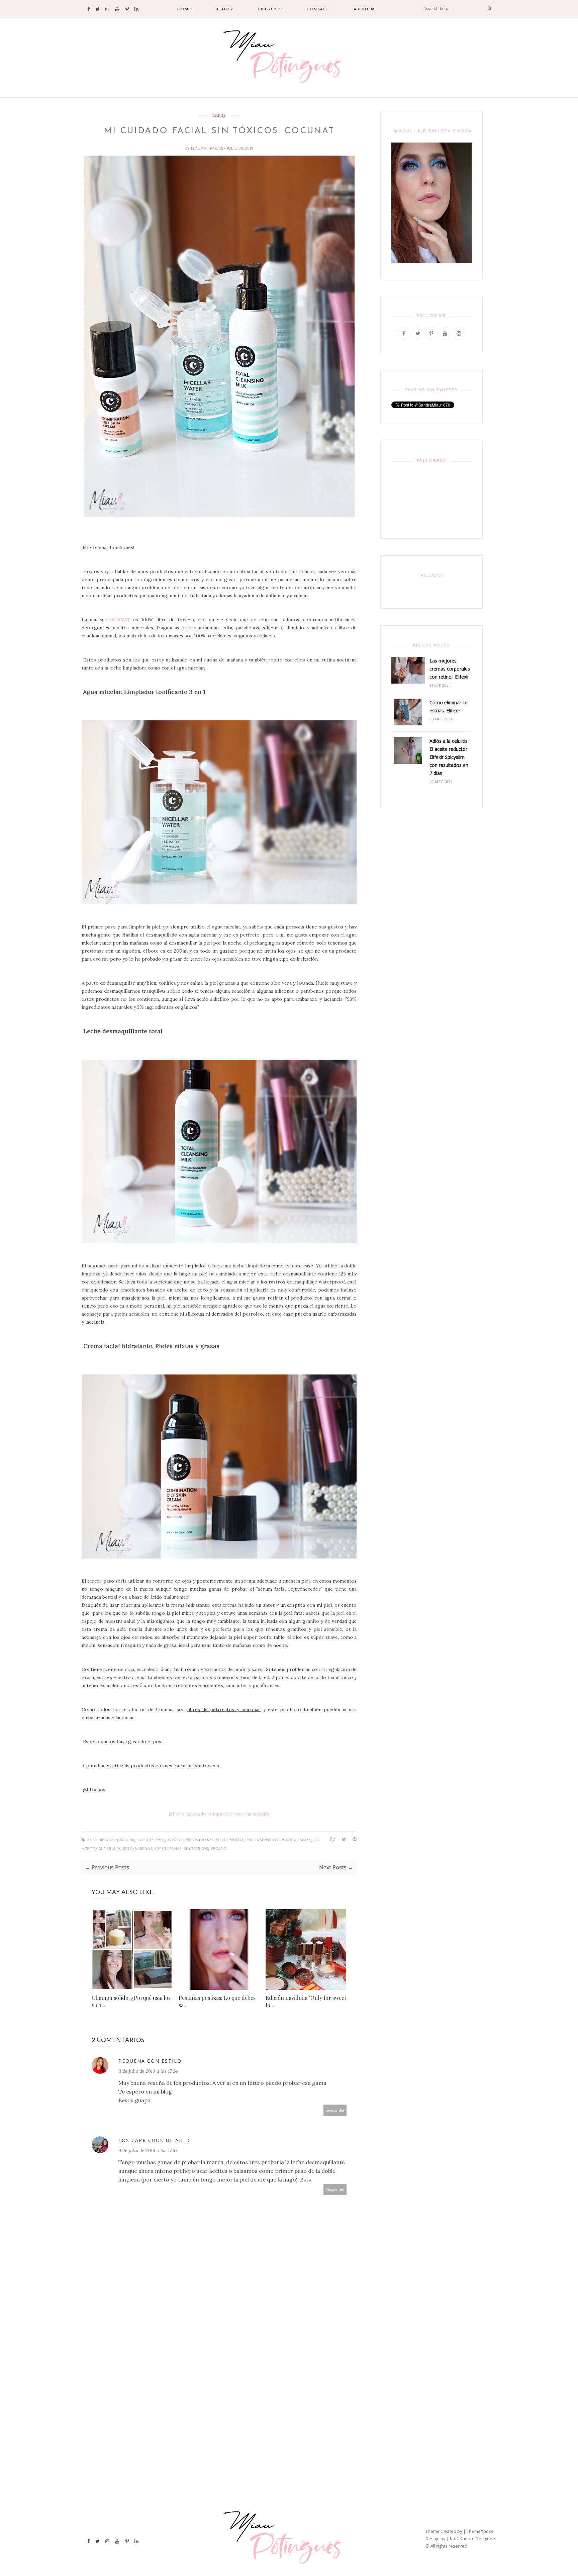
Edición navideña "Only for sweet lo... (306, 2001)
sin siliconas (168, 1849)
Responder (335, 2110)
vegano (218, 1849)
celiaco (126, 1840)
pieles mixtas (230, 1840)
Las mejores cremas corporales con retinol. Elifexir (450, 669)
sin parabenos (138, 1849)
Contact (318, 9)
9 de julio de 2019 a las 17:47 (148, 2150)
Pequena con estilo (150, 2061)
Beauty (225, 9)
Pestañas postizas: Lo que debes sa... (217, 2001)
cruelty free (151, 1840)
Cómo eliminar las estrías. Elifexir (449, 706)
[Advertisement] (220, 2371)
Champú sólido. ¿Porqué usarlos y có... (131, 2001)
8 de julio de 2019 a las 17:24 (148, 2071)
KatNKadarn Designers (473, 2539)
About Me (365, 9)
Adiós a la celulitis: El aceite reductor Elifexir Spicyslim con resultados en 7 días (449, 757)
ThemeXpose (480, 2531)
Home (184, 9)
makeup (175, 1840)
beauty (219, 115)
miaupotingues (207, 148)
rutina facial (296, 1840)
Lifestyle (270, 9)
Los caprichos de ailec (155, 2140)
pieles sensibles (263, 1840)
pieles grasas (200, 1840)
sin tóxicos (196, 1849)
